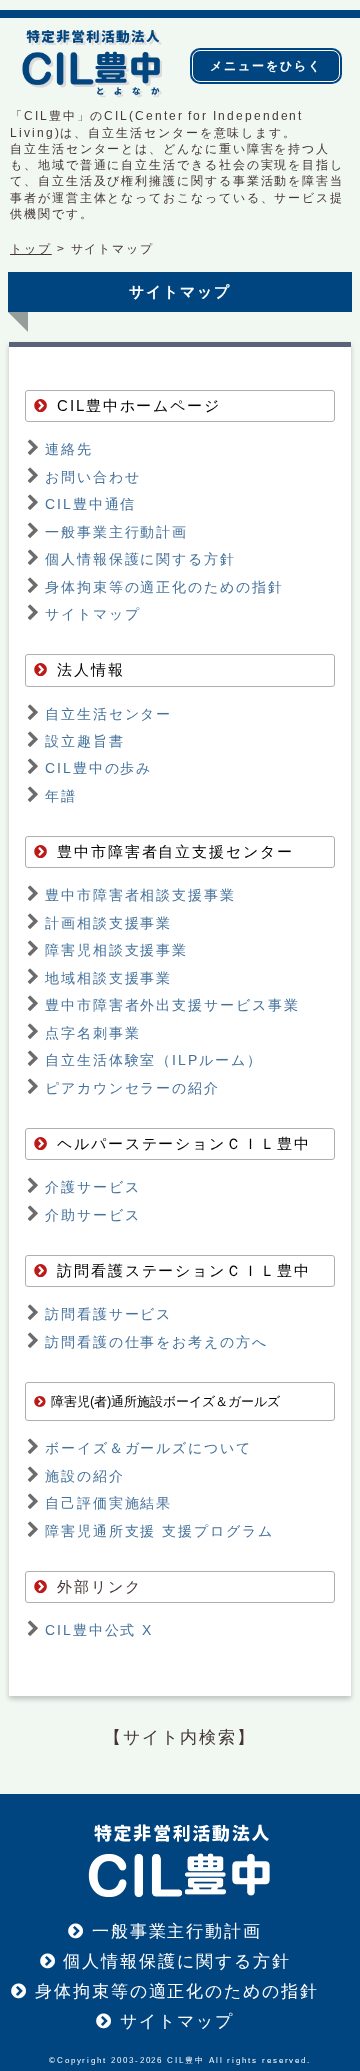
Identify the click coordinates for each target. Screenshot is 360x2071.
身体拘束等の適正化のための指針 (164, 587)
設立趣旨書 (85, 741)
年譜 (61, 796)
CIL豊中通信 (90, 504)
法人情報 (91, 670)
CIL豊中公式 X (99, 1630)
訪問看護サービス (108, 1314)
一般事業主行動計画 (116, 532)
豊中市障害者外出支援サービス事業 (172, 1005)
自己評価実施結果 (108, 1503)
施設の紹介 (85, 1476)
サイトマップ (93, 614)
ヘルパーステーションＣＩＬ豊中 (184, 1144)
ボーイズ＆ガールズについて (148, 1448)
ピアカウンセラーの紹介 (132, 1088)
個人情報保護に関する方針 (140, 559)
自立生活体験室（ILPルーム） (154, 1060)
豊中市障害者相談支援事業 (140, 895)
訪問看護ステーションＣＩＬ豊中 (184, 1271)
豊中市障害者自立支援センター (175, 852)
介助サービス (93, 1215)
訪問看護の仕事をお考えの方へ (156, 1342)
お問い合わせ (93, 477)
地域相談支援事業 (108, 978)
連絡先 (69, 449)
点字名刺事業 (93, 1033)
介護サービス (93, 1187)
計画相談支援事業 (108, 923)
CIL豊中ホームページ (139, 406)
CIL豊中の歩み (98, 768)
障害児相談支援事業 (116, 950)
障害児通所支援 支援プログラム (159, 1531)
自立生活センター (108, 714)
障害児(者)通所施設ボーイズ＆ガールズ (165, 1401)
